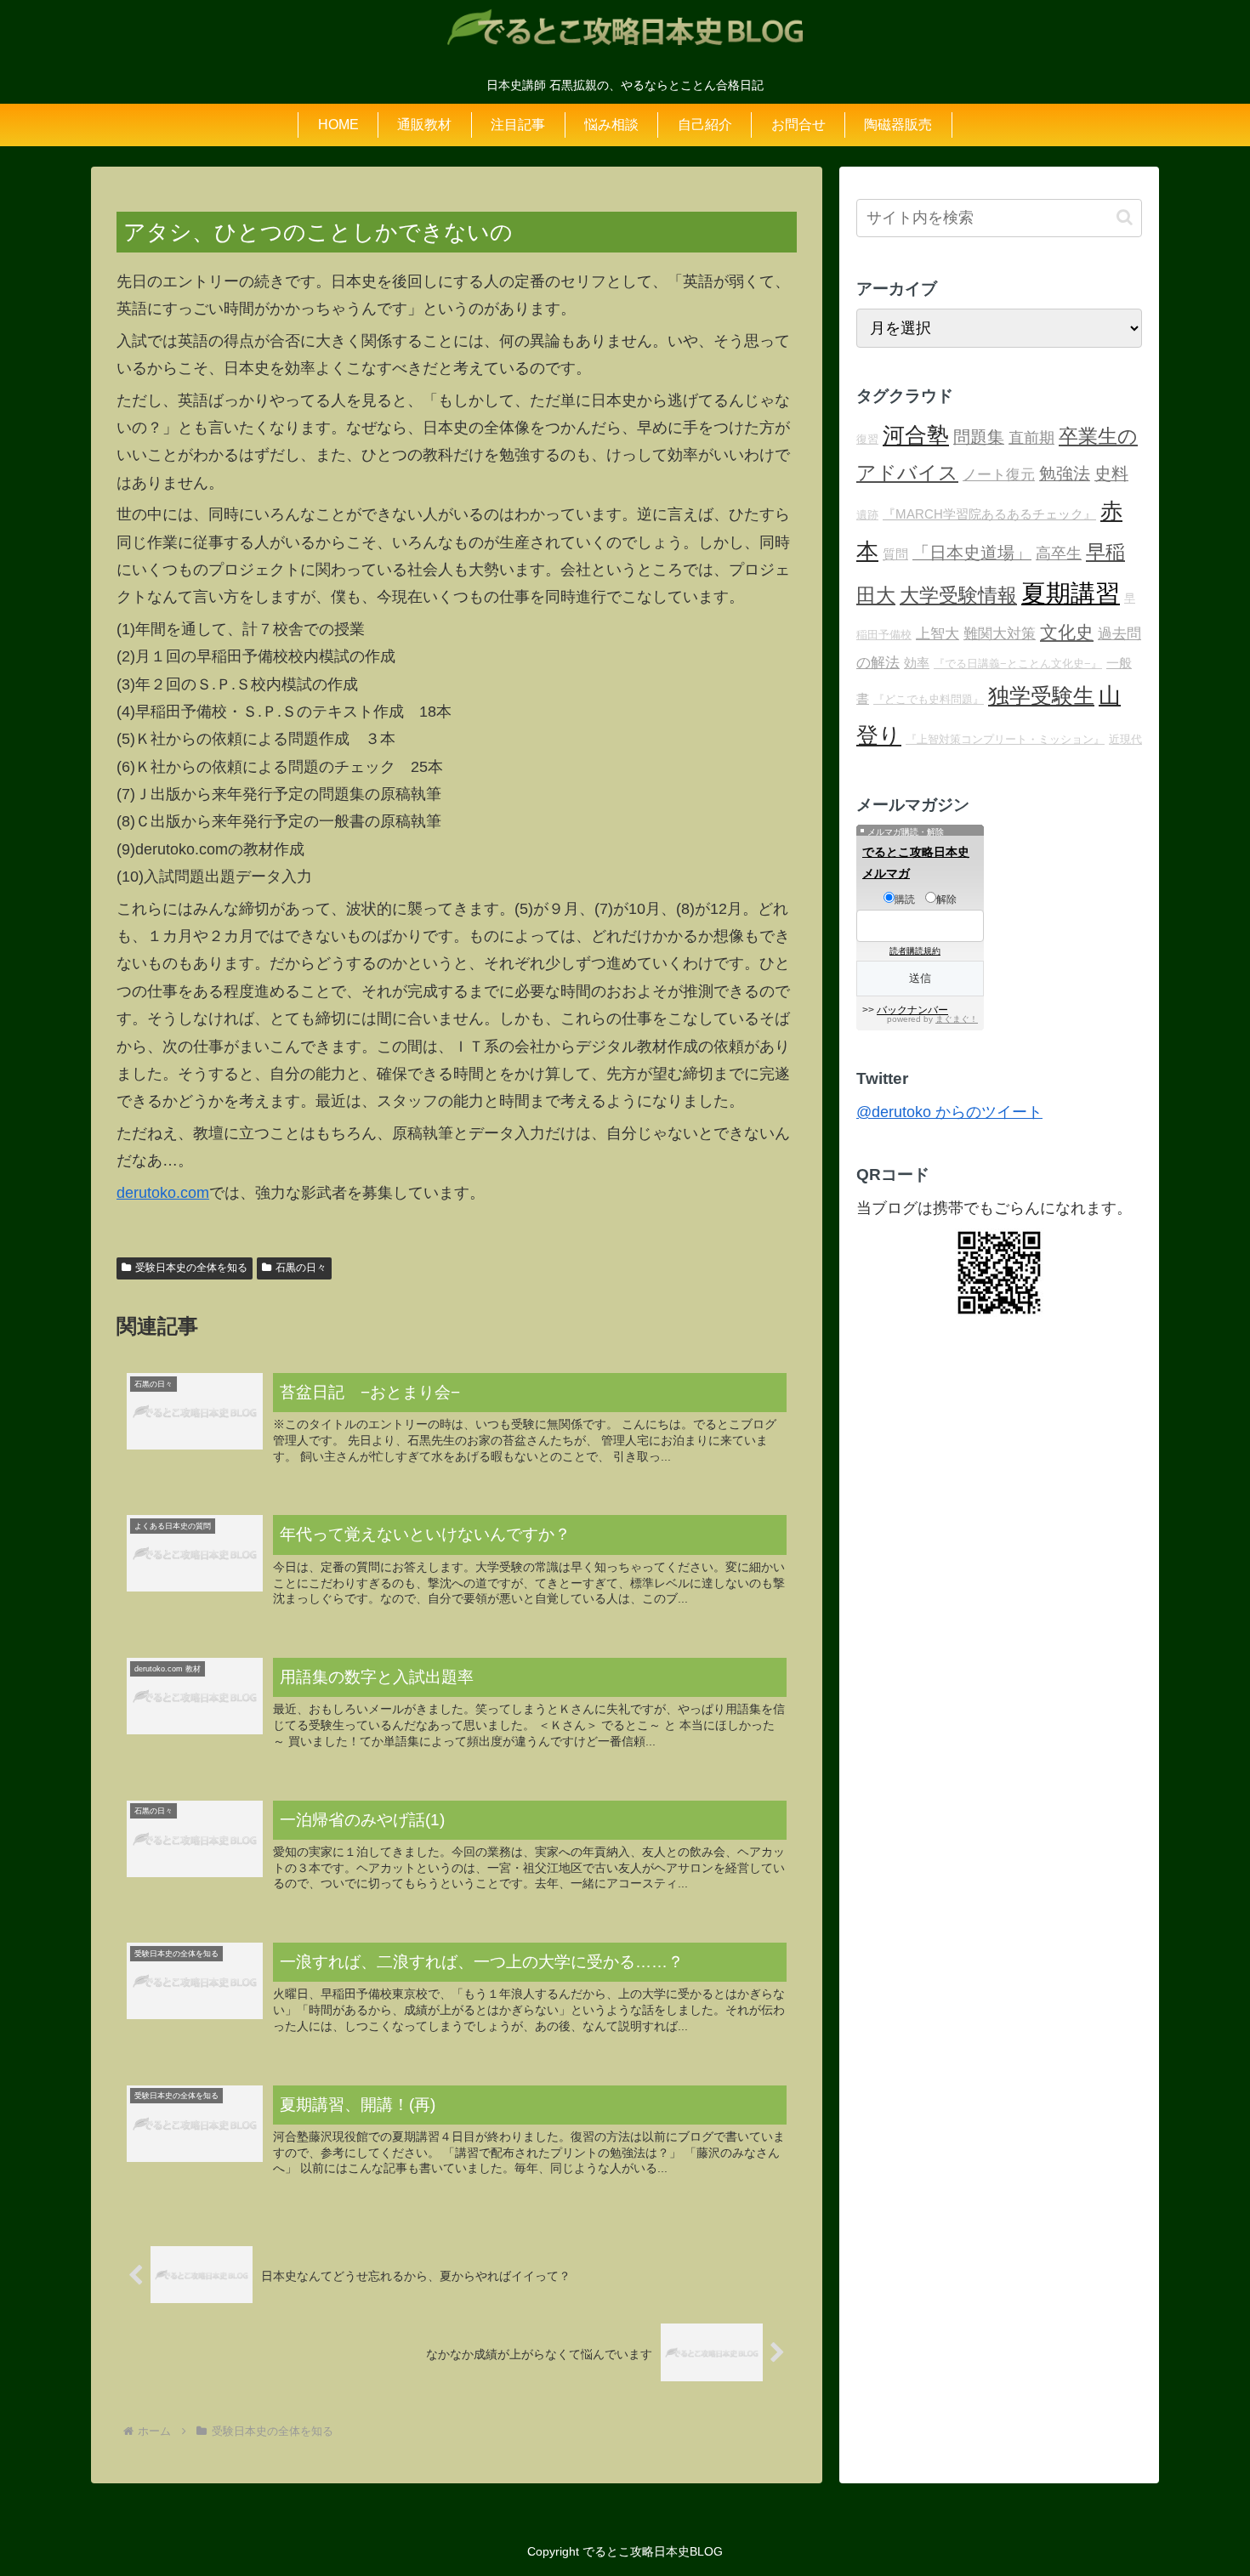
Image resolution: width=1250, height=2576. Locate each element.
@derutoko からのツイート (949, 1112)
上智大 (937, 634)
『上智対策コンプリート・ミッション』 (1005, 739)
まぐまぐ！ (957, 1019)
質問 (895, 554)
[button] (1125, 217)
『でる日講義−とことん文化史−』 (1018, 664)
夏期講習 (1071, 593)
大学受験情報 (958, 595)
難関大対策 (1000, 634)
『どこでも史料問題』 (929, 699)
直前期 (1031, 438)
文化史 (1067, 633)
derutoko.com (163, 1193)
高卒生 (1059, 553)
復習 (867, 439)
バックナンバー (912, 1010)
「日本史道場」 (972, 553)
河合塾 (916, 435)
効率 (917, 663)
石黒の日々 (301, 1268)
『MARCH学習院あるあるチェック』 (989, 514)
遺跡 (867, 515)
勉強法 (1065, 474)
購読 (905, 899)
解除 (946, 899)
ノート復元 (999, 475)
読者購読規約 (915, 951)
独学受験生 (1041, 696)
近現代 (1125, 739)
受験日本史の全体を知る (191, 1268)
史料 (1111, 474)
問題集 (979, 437)
